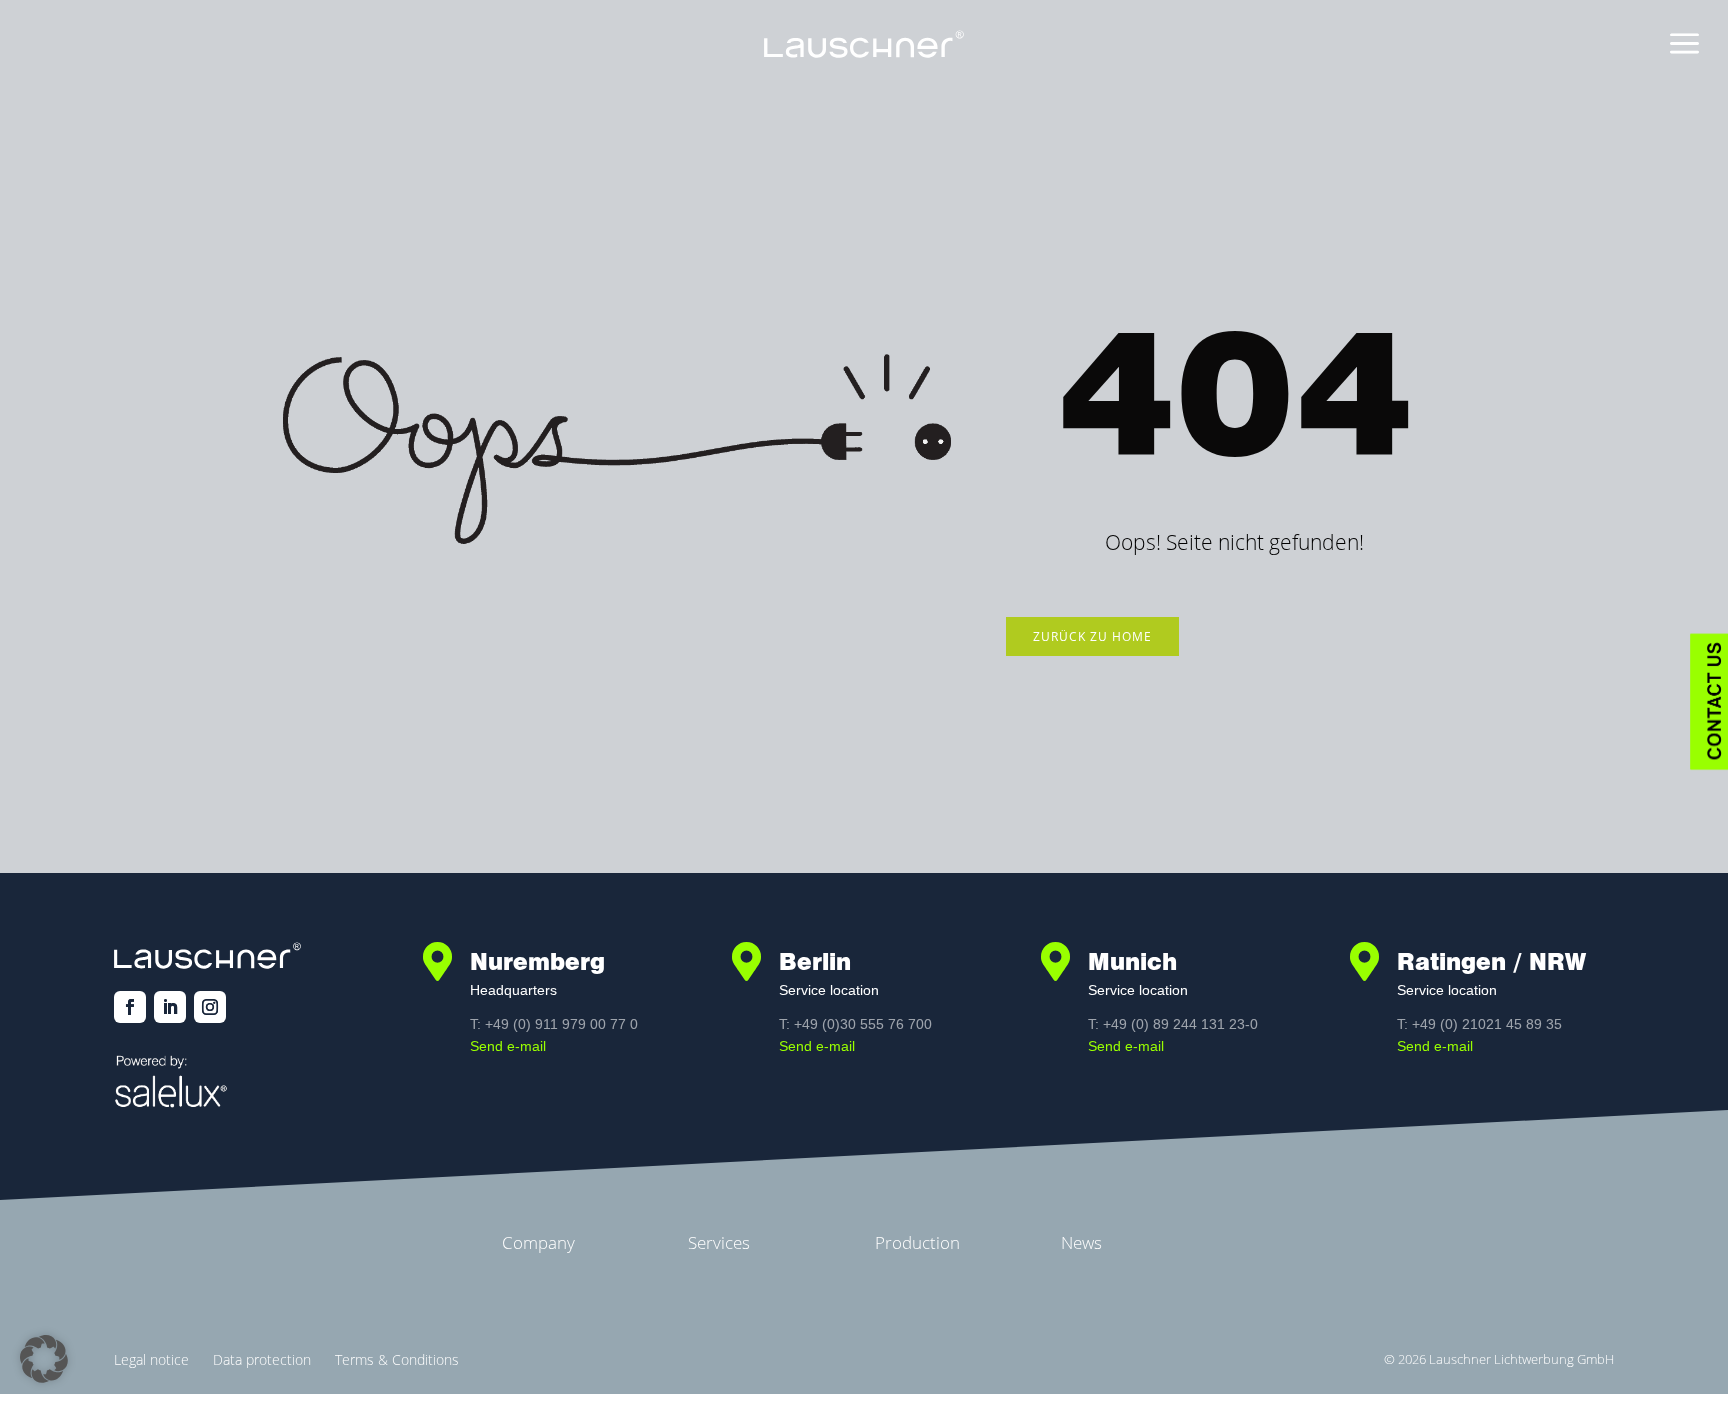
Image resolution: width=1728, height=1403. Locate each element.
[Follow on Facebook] (130, 1007)
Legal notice (151, 1359)
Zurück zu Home (1092, 636)
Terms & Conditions (397, 1359)
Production (917, 1242)
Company (538, 1242)
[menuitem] (1684, 44)
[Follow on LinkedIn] (170, 1007)
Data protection (262, 1359)
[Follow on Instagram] (210, 1007)
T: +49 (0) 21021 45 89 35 (1479, 1024)
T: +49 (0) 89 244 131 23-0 (1173, 1024)
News (1081, 1242)
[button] (44, 1359)
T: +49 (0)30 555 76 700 (855, 1024)
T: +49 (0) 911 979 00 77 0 (554, 1024)
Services (719, 1242)
